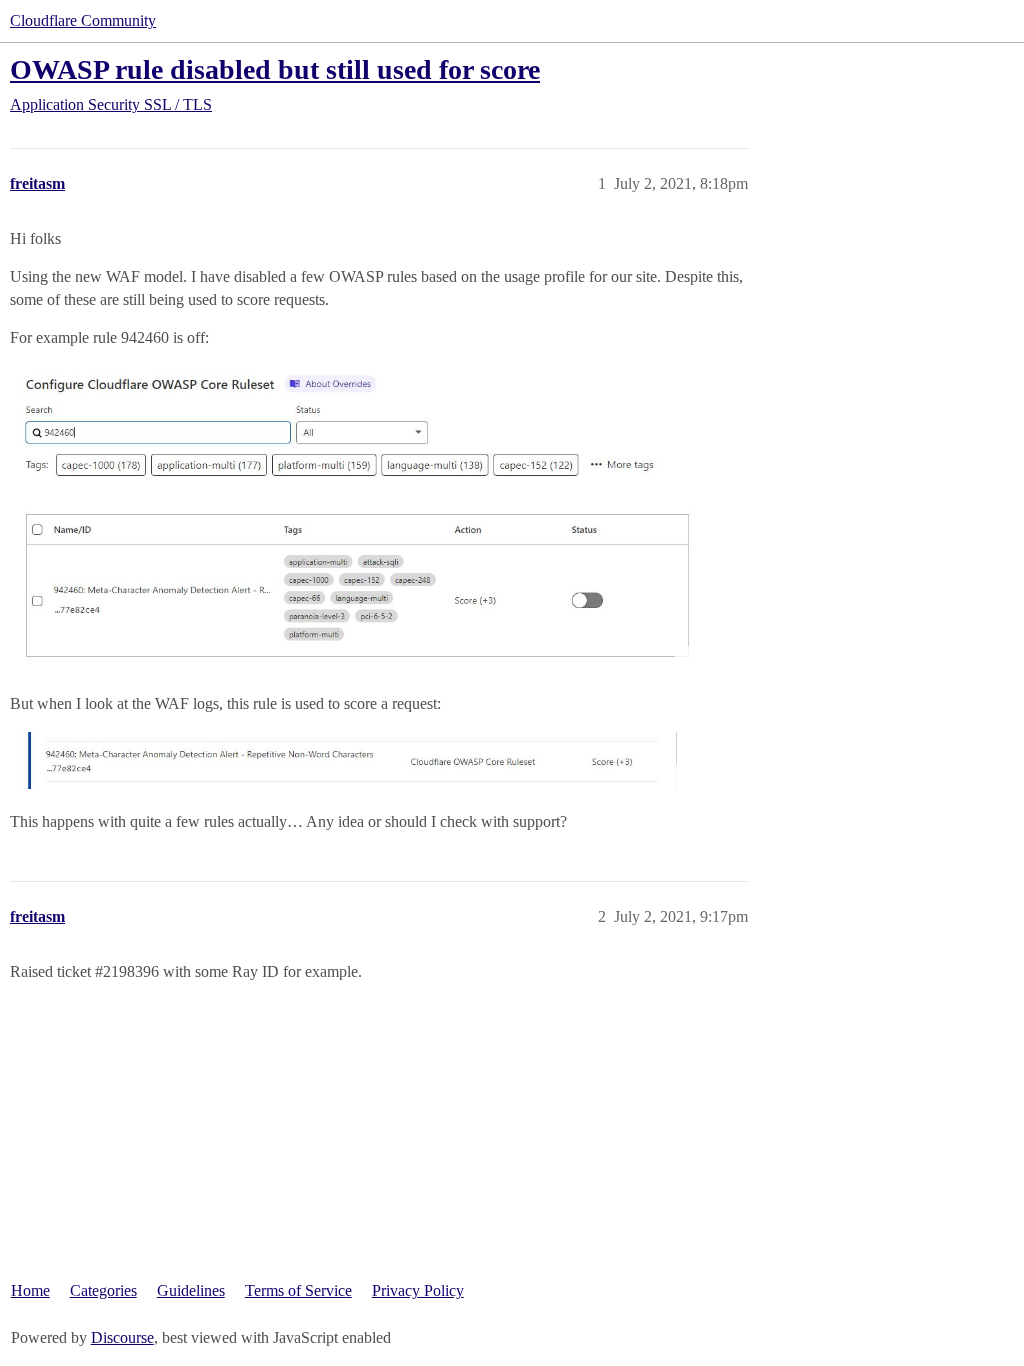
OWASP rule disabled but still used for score (275, 69)
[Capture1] (355, 760)
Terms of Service (298, 1290)
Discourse (122, 1337)
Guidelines (191, 1290)
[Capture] (355, 518)
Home (30, 1290)
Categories (103, 1290)
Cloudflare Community (83, 20)
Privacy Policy (418, 1290)
